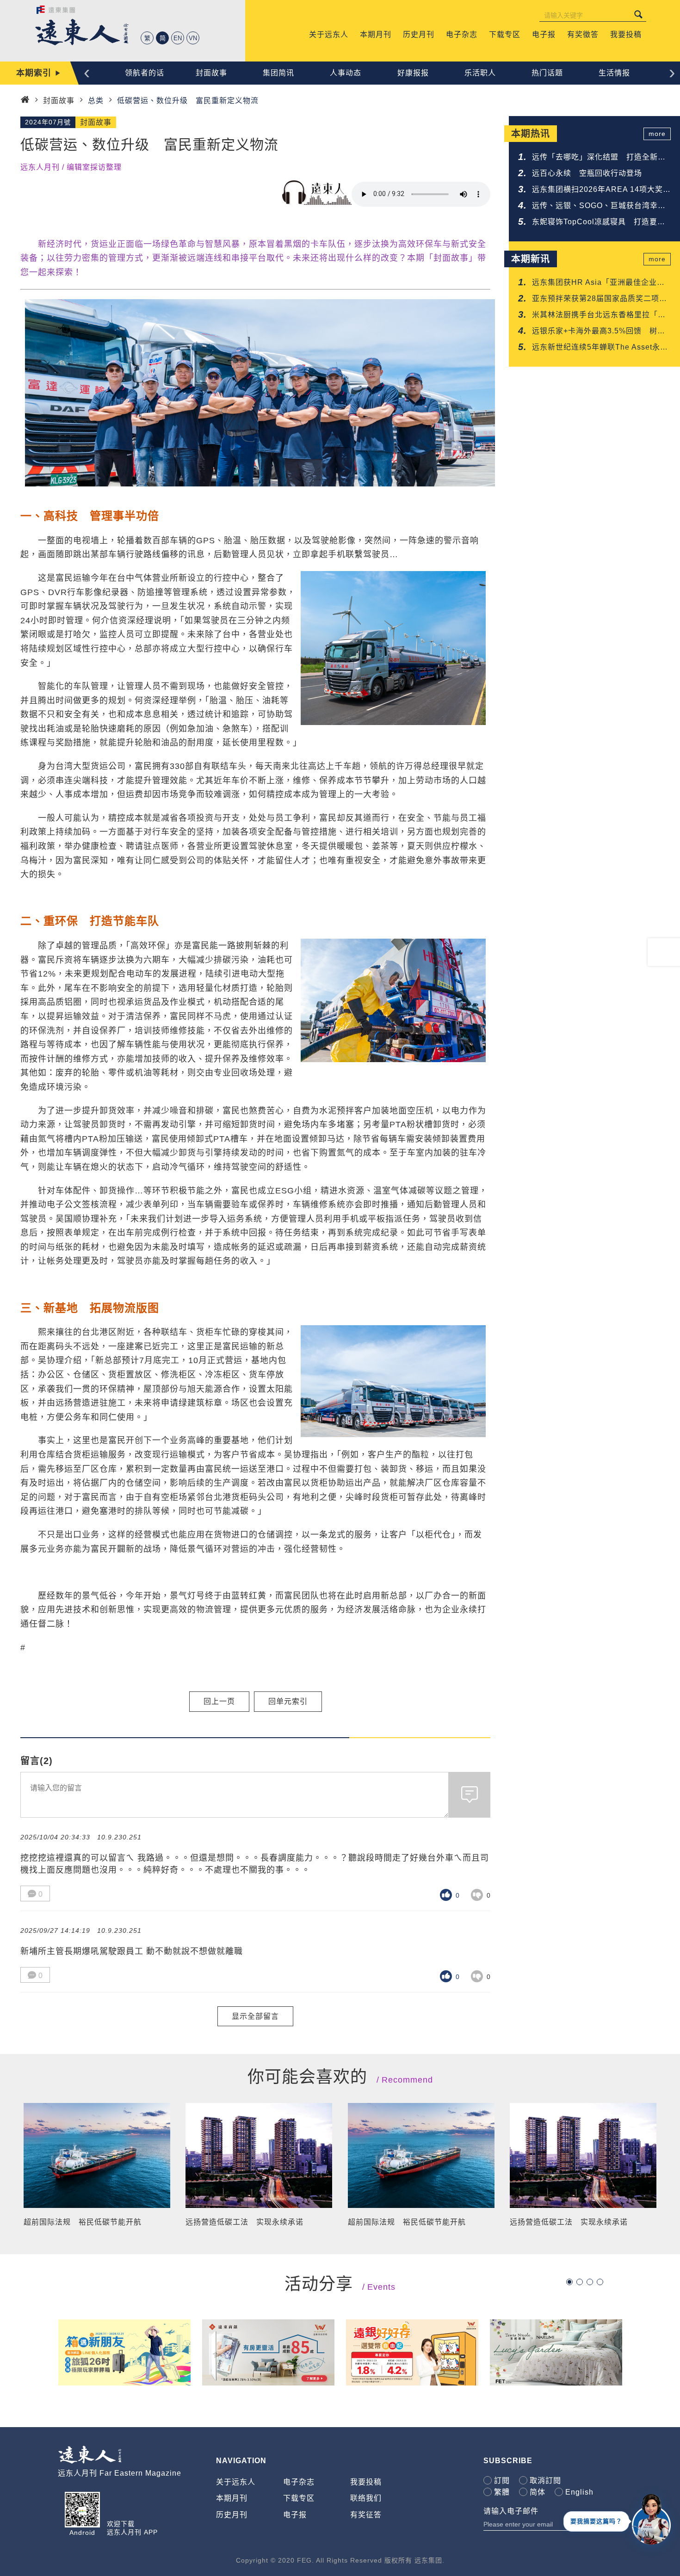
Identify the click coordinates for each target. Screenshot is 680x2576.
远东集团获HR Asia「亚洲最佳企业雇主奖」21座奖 (598, 283)
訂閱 (502, 2481)
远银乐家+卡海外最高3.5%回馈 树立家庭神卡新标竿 (599, 332)
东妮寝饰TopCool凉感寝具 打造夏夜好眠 (599, 223)
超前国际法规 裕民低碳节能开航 (83, 2222)
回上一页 (219, 1701)
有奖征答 (366, 2515)
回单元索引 (288, 1701)
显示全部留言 (255, 2016)
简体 (538, 2492)
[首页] (25, 100)
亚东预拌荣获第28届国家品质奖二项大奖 (600, 299)
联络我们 (366, 2498)
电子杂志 (299, 2482)
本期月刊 (232, 2498)
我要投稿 (366, 2482)
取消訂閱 (545, 2481)
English (579, 2492)
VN (193, 38)
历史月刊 (232, 2515)
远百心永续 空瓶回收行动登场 (587, 173)
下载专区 (299, 2498)
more (657, 134)
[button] (569, 2282)
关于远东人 (236, 2482)
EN (178, 38)
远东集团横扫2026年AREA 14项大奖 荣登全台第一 (601, 190)
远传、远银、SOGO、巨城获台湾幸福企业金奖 (599, 206)
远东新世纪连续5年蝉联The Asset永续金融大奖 (600, 348)
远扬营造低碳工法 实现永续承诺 (244, 2222)
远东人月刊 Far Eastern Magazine (120, 2473)
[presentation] (87, 72)
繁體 (502, 2492)
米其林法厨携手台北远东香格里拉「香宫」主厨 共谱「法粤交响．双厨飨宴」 (601, 316)
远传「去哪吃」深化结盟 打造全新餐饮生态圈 (599, 158)
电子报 (295, 2515)
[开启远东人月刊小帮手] (651, 2519)
